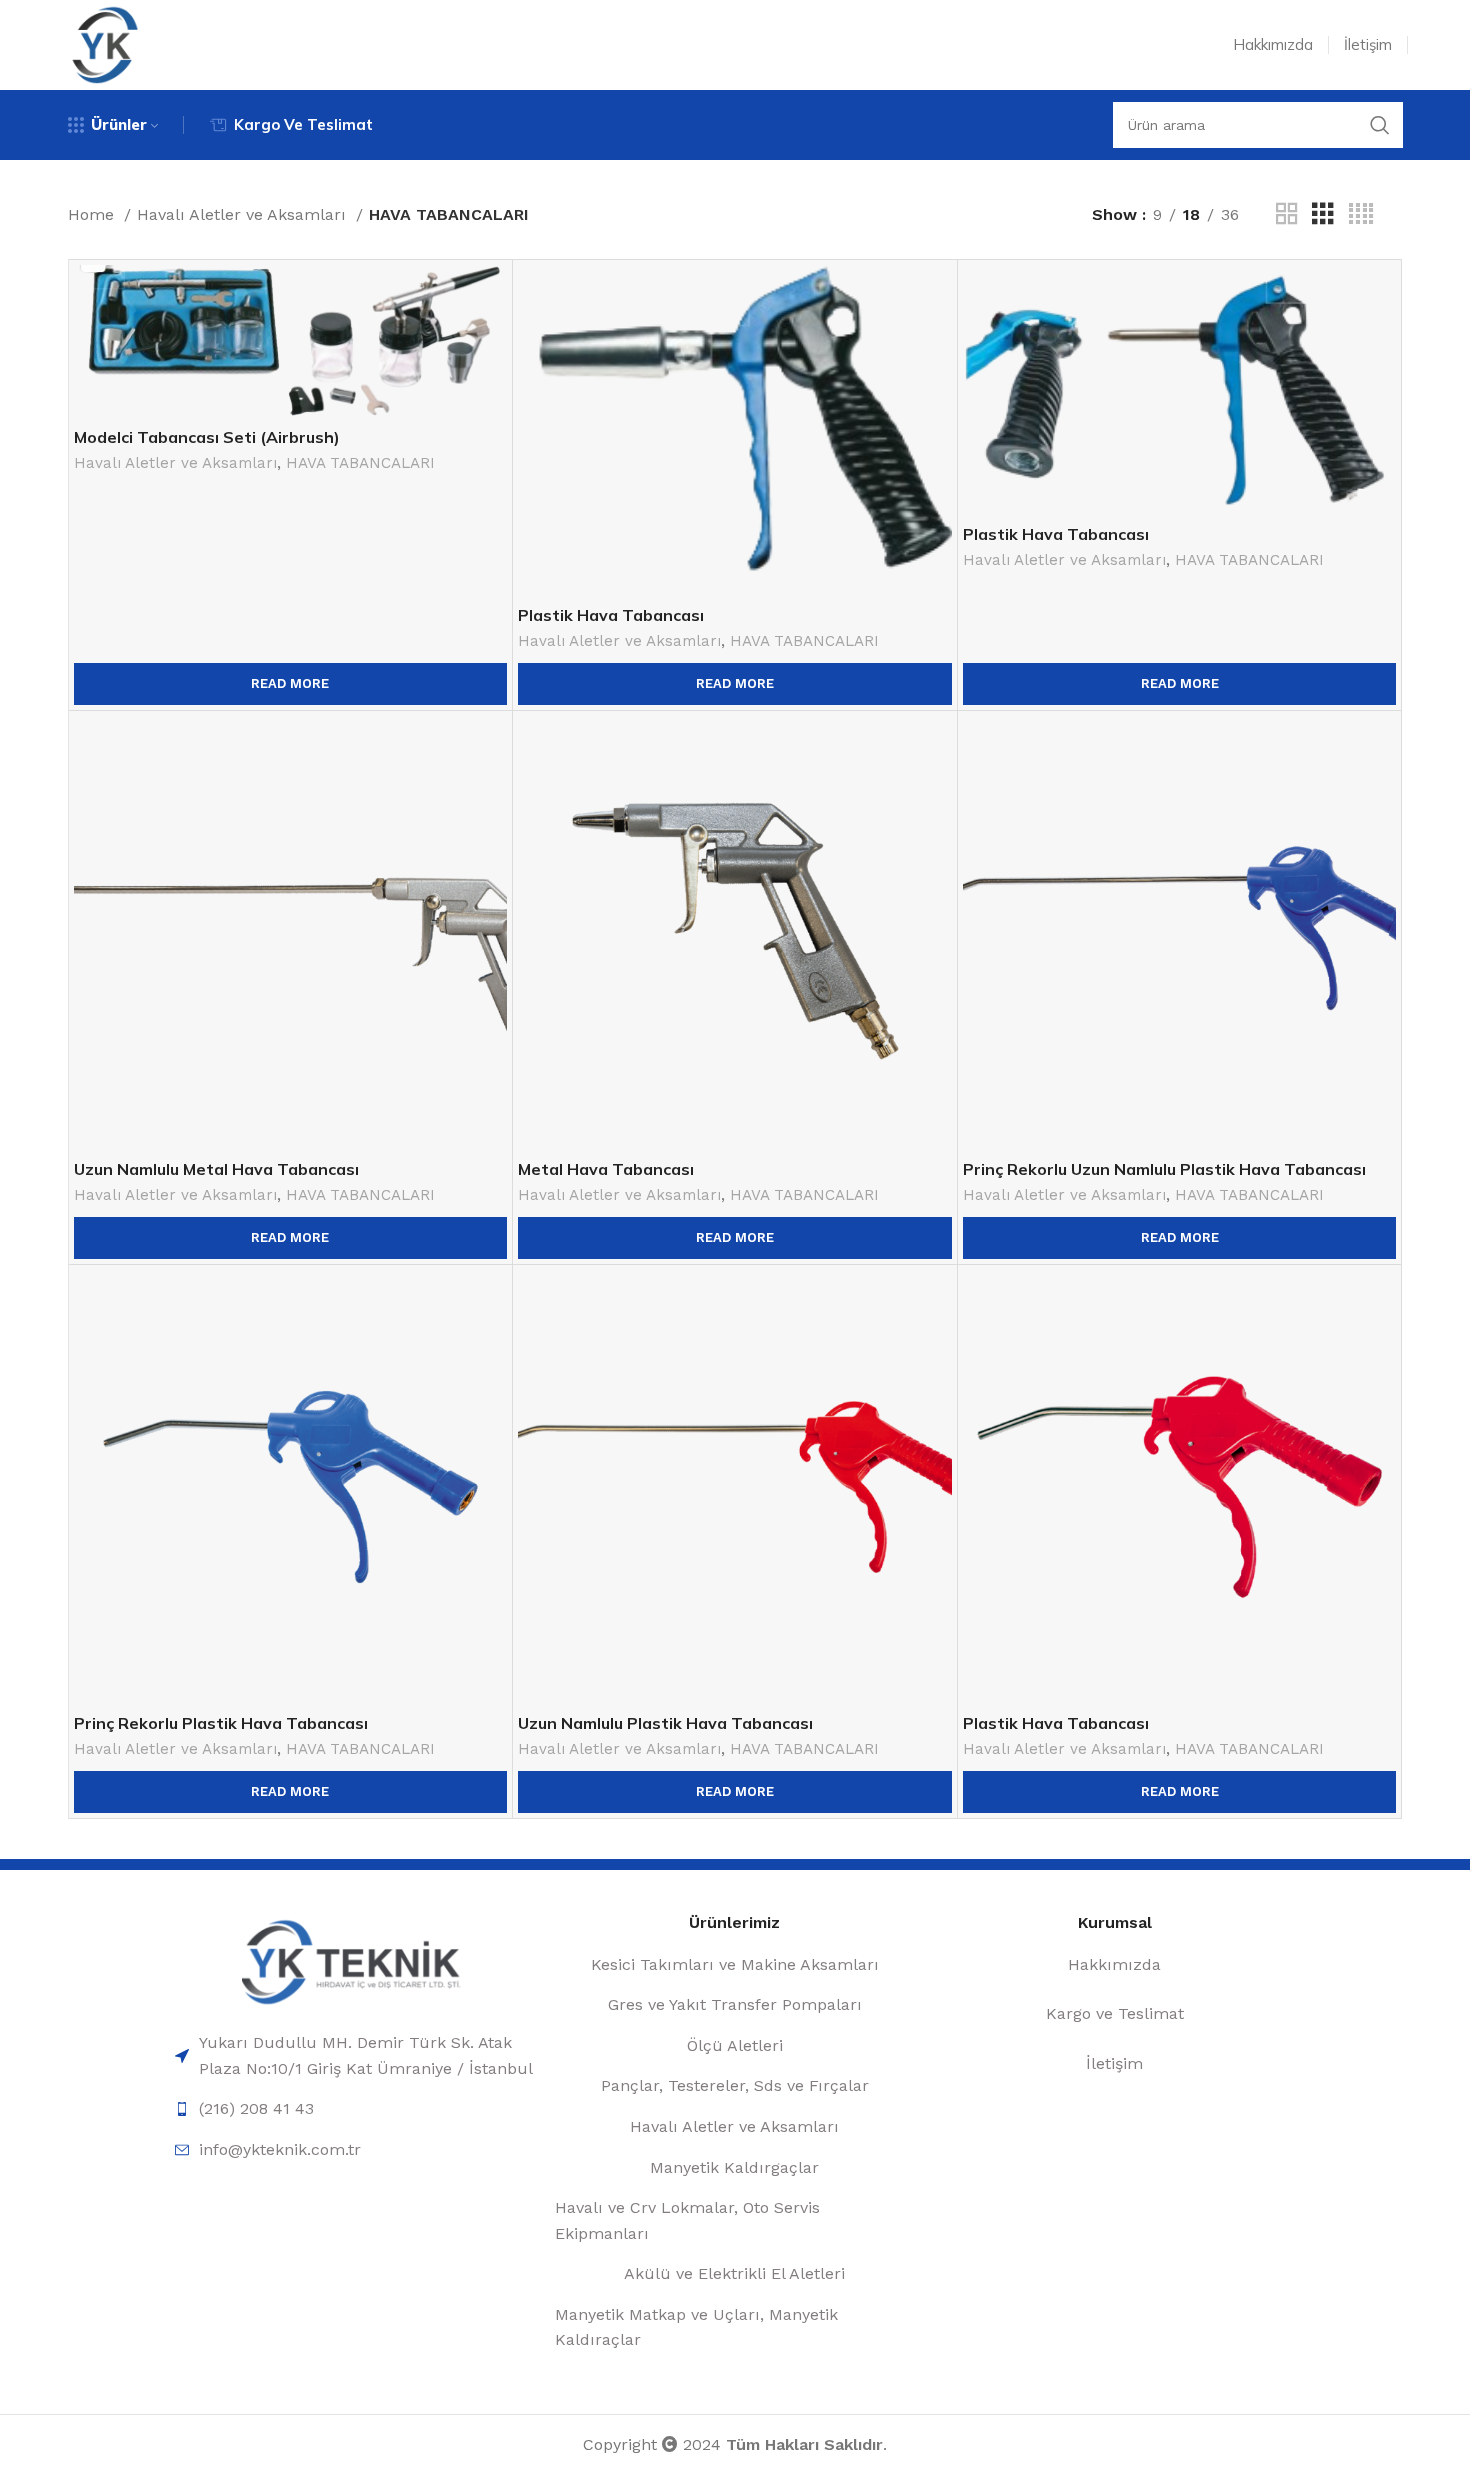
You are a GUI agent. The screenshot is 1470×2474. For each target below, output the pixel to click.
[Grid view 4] (1361, 214)
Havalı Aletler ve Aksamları (244, 214)
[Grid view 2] (1287, 214)
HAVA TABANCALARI (360, 463)
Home (93, 214)
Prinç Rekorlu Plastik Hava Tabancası (221, 1723)
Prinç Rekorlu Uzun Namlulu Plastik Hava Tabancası (1164, 1169)
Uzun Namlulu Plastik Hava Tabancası (665, 1723)
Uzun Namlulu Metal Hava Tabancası (216, 1169)
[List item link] (355, 2055)
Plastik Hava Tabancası (611, 615)
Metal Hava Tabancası (606, 1169)
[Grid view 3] (1323, 214)
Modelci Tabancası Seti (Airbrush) (207, 437)
